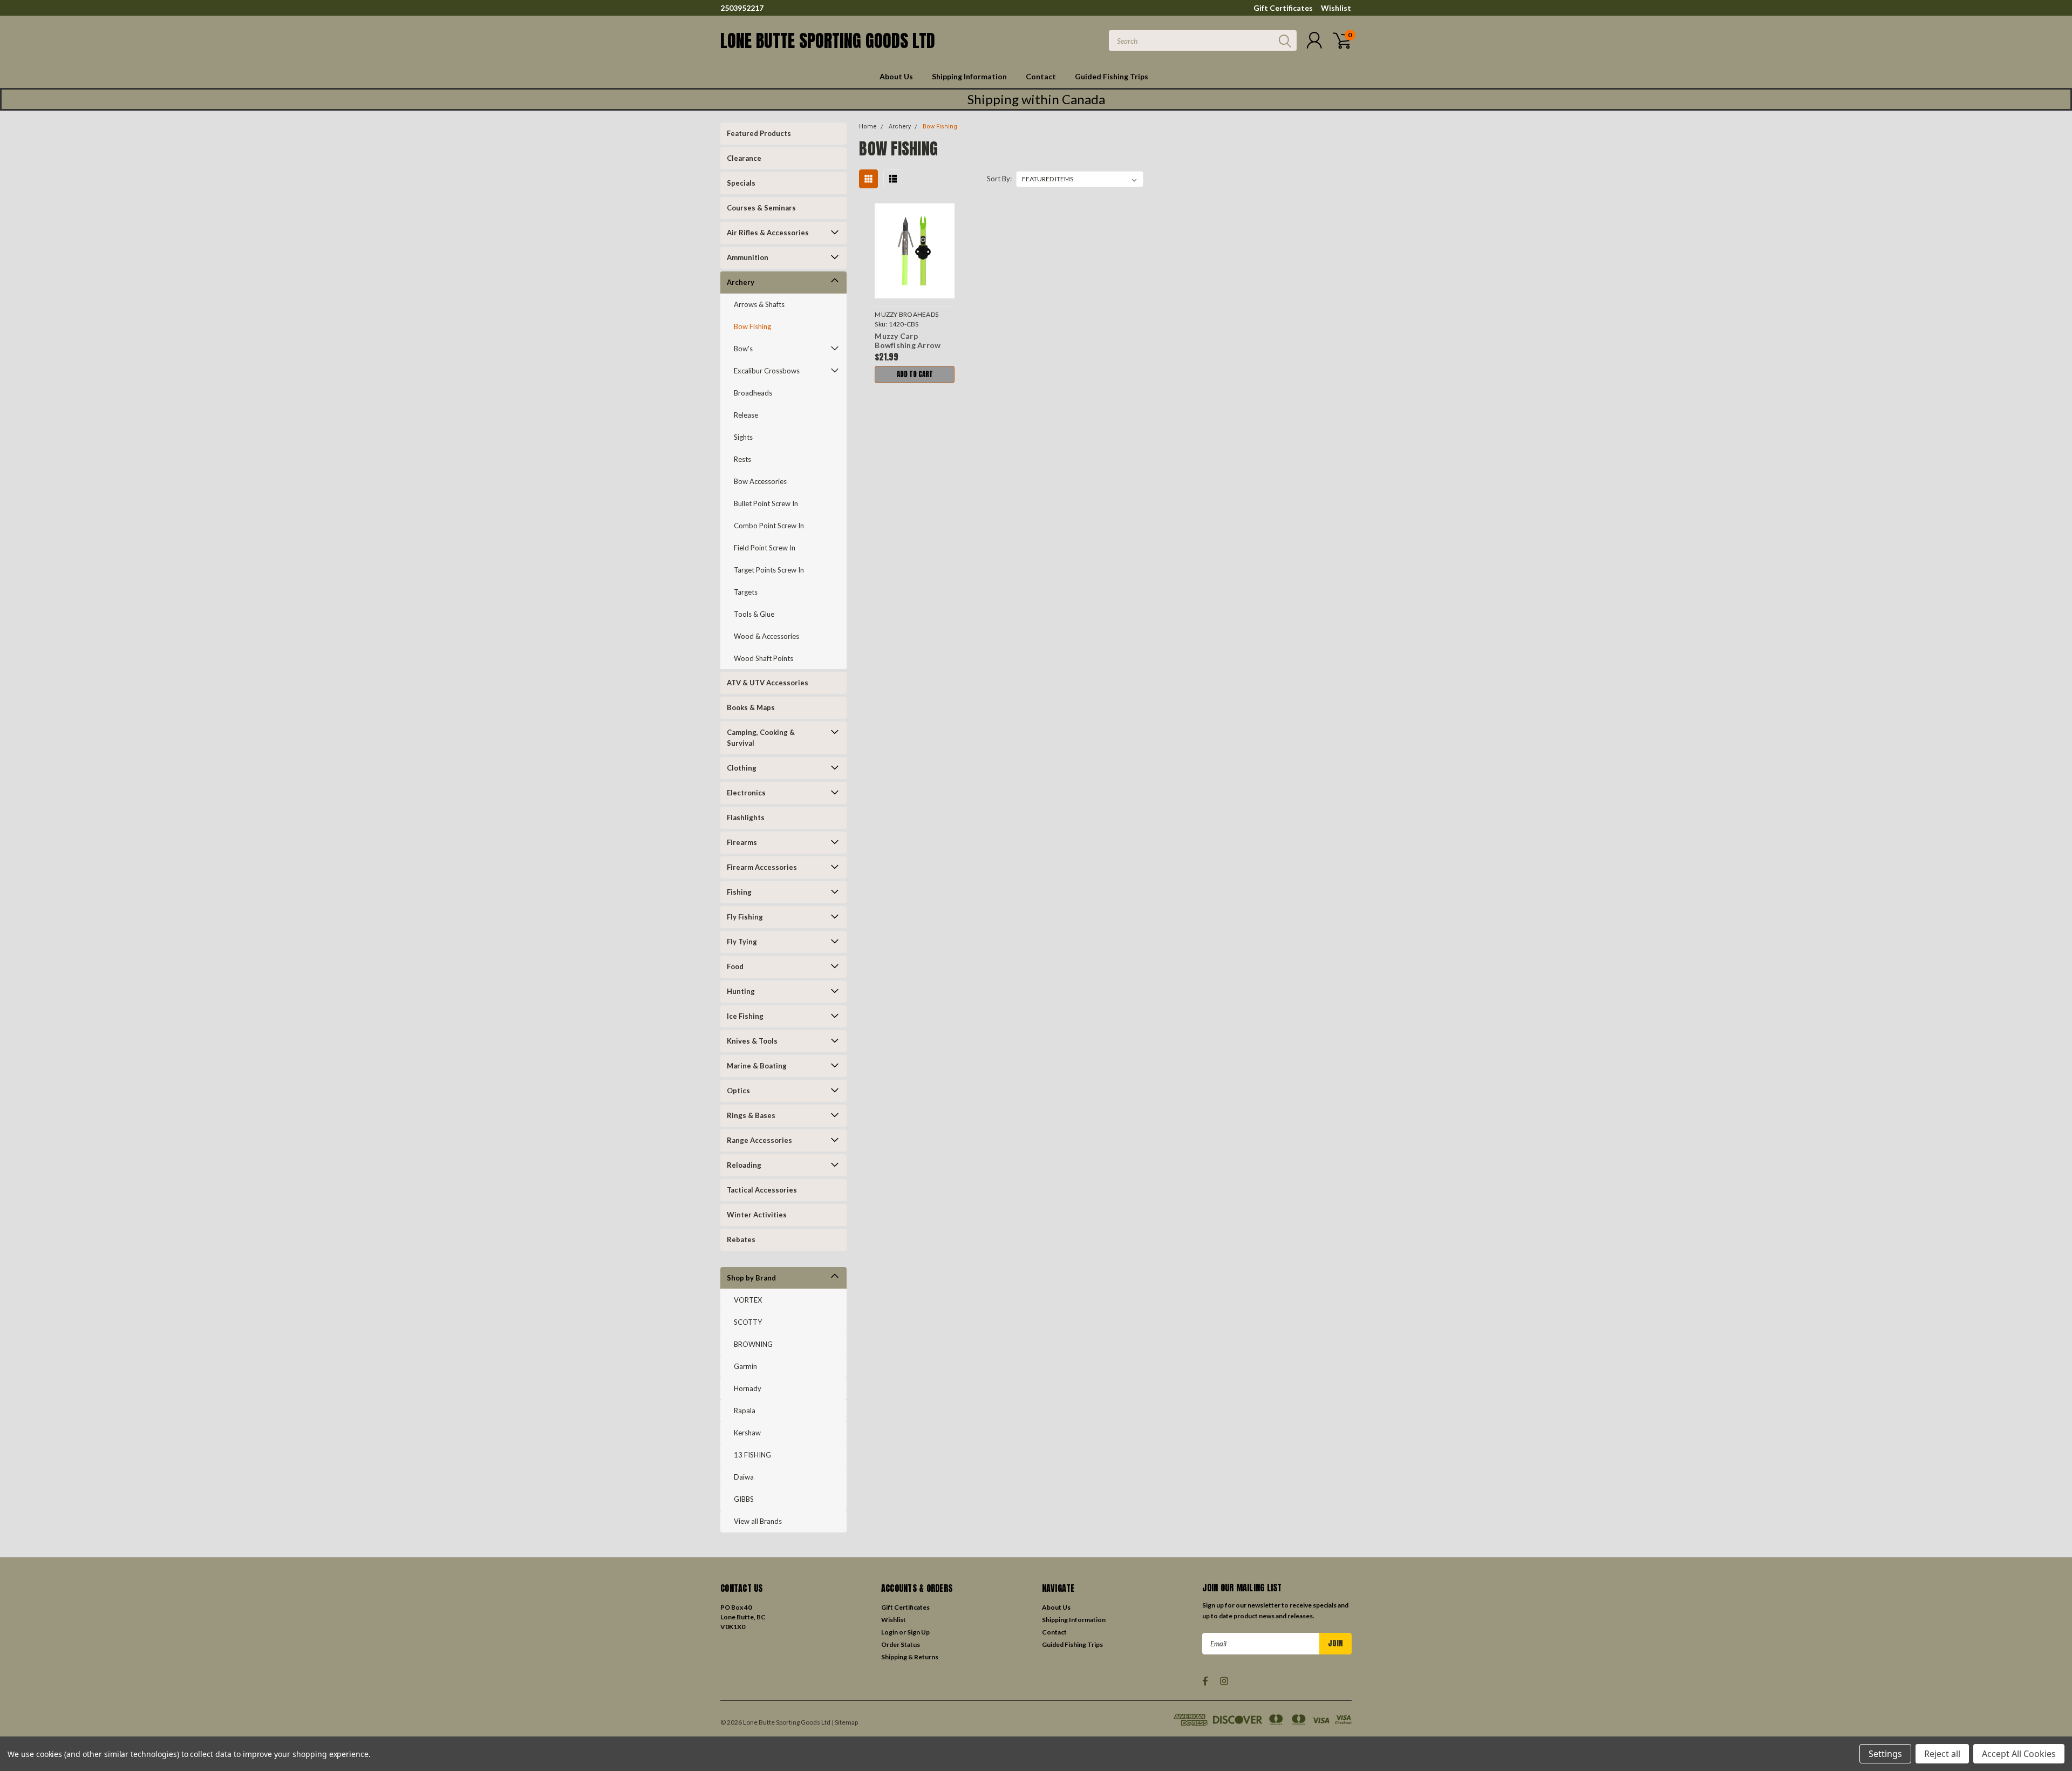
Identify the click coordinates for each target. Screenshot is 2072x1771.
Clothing (742, 768)
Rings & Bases (751, 1115)
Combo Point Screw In (769, 526)
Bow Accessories (760, 481)
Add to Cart (915, 374)
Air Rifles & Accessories (768, 233)
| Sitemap (845, 1722)
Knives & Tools (752, 1041)
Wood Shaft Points (764, 658)
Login (890, 1632)
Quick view (915, 251)
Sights (743, 437)
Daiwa (744, 1477)
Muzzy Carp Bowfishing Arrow (908, 341)
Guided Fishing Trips (1112, 76)
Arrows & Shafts (759, 304)
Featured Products (759, 133)
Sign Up (918, 1632)
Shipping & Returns (910, 1657)
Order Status (901, 1644)
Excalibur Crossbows (767, 371)
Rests (742, 459)
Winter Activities (757, 1215)
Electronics (746, 793)
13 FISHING (752, 1455)
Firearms (742, 842)
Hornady (748, 1388)
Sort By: (999, 179)
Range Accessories (759, 1140)
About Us (896, 76)
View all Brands (758, 1521)
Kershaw (747, 1433)
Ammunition (748, 257)
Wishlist (1336, 8)
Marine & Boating (757, 1066)
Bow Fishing (752, 326)
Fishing (739, 892)
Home (868, 127)
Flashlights (746, 818)
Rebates (741, 1239)
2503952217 (742, 8)
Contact (1041, 76)
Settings (1885, 1754)
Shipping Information (969, 76)
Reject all (1942, 1754)
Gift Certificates (1283, 8)
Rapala (745, 1411)
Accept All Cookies (2019, 1754)
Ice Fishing (745, 1016)
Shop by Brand (751, 1278)
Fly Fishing (745, 917)
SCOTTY (748, 1322)
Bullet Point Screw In (766, 503)
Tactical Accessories (762, 1190)
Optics (738, 1091)
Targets (746, 592)
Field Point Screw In (765, 548)
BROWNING (753, 1344)
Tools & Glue (754, 614)
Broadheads (753, 393)
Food (735, 966)
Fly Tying (742, 942)
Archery (741, 282)
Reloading (744, 1165)
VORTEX (748, 1300)
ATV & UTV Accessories (768, 683)
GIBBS (744, 1499)
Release (746, 415)
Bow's (743, 349)
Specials (741, 183)
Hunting (741, 991)
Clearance (744, 158)
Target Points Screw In (769, 570)
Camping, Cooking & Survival (761, 738)
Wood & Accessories (766, 636)
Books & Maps (751, 707)
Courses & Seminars (761, 208)
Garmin (745, 1366)
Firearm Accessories (762, 867)
